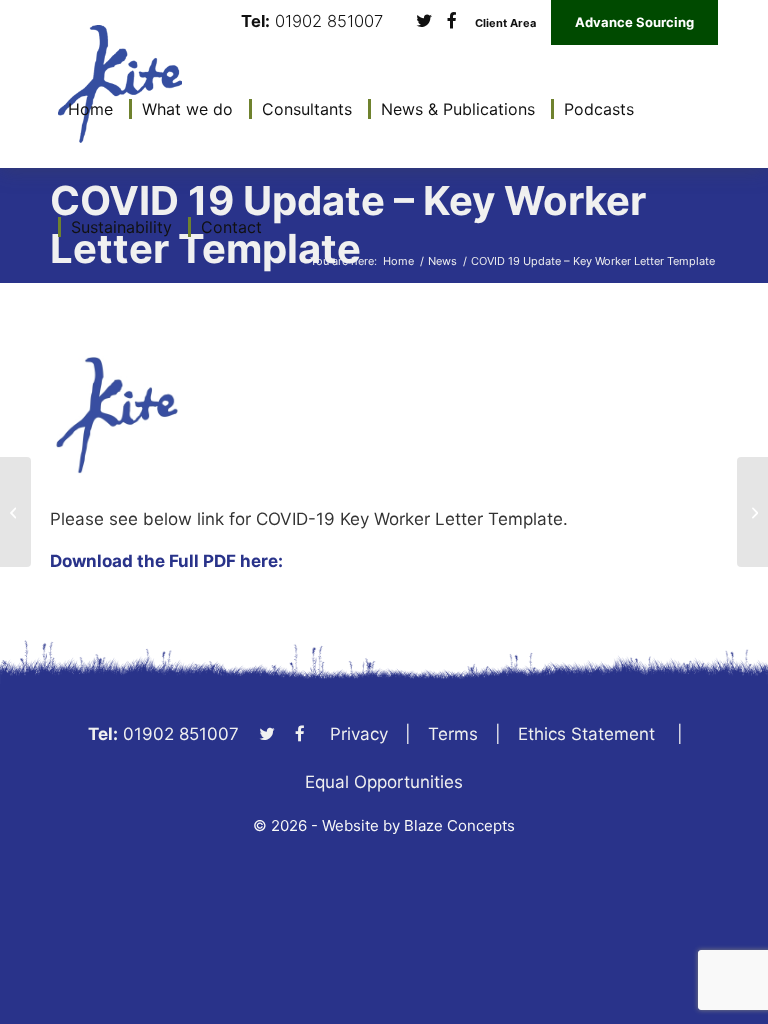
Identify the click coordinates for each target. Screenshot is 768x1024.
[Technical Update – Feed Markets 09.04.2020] (752, 512)
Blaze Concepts (459, 825)
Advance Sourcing (634, 22)
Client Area (505, 23)
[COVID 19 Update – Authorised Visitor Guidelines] (15, 512)
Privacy (359, 734)
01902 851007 (329, 21)
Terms (453, 734)
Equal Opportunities (384, 782)
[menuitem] (85, 109)
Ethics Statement (586, 734)
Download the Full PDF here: (166, 561)
